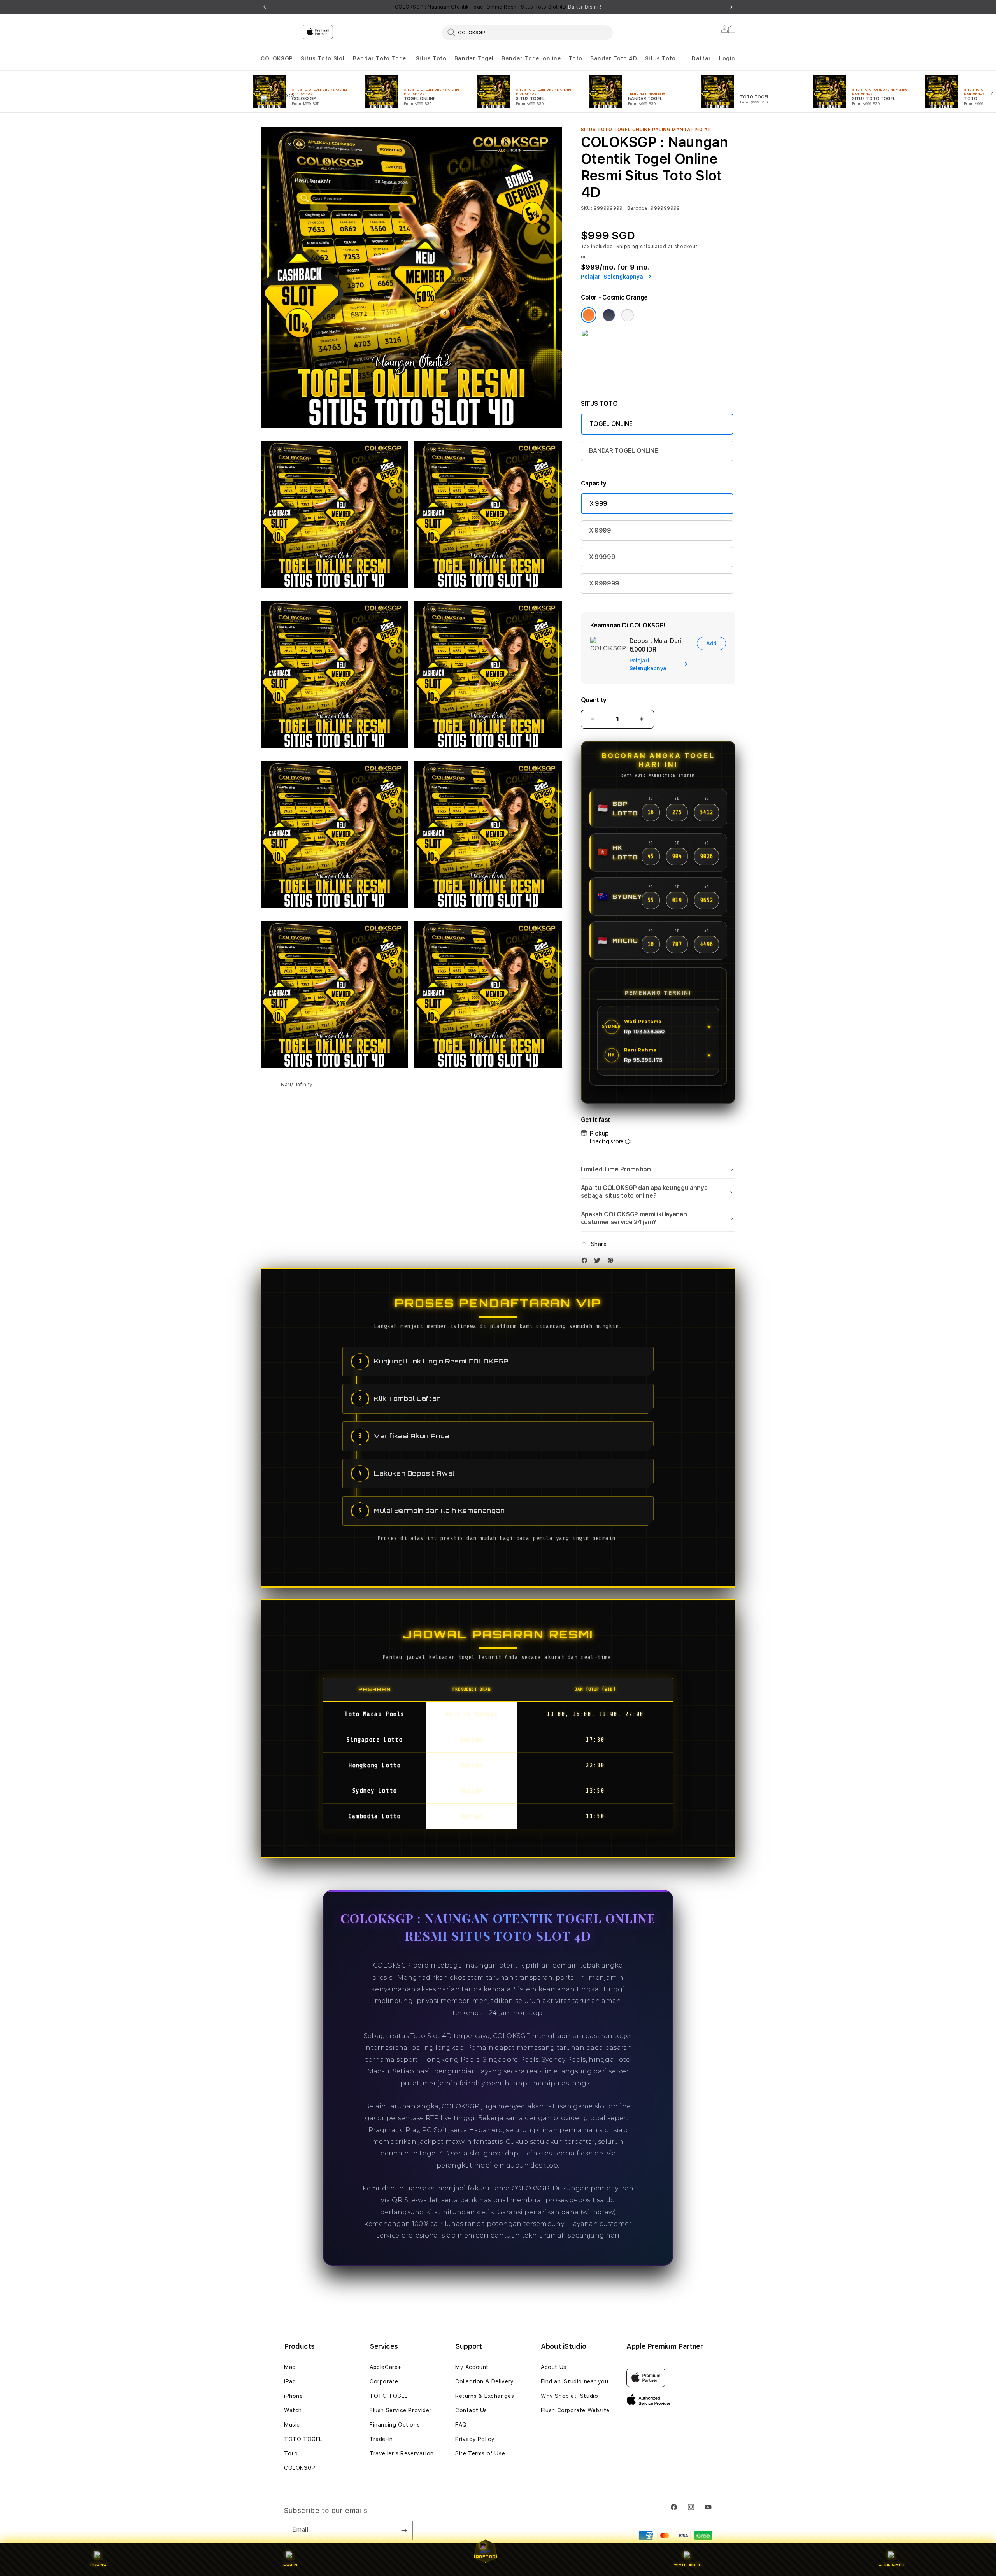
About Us (554, 2367)
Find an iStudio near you (574, 2381)
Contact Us (471, 2410)
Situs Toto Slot (323, 58)
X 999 (598, 504)
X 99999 (602, 557)
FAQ (461, 2425)
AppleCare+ (386, 2367)
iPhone (294, 2396)
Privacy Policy (475, 2439)
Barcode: (638, 208)
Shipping (628, 247)
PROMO (98, 2565)
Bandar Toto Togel (380, 58)
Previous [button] (265, 7)
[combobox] (527, 32)
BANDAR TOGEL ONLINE (623, 451)
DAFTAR (486, 2556)
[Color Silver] (628, 315)
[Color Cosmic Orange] (589, 315)
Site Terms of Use (480, 2453)
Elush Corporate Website (575, 2410)
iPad (290, 2381)
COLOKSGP (277, 58)
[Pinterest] (612, 1262)
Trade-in (381, 2439)
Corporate (384, 2381)
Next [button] (731, 7)
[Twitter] (599, 1262)
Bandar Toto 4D (614, 58)
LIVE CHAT (892, 2565)
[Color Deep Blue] (609, 315)
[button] (277, 59)
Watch (293, 2410)
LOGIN (290, 2565)
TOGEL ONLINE (611, 424)
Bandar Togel (474, 58)
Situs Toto (431, 58)
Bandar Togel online (531, 58)
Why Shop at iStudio (569, 2396)
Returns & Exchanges (485, 2396)
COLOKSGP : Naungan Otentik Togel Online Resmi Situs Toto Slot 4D (498, 7)
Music (292, 2425)
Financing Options (395, 2425)
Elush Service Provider (401, 2410)
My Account (472, 2367)
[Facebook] (586, 1262)
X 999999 (604, 583)
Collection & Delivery (485, 2381)
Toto (576, 58)
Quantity (594, 700)
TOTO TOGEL (303, 2439)
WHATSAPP (688, 2565)
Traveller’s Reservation (402, 2453)
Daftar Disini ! (585, 7)
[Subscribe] (404, 2530)
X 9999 (600, 530)
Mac (290, 2367)
